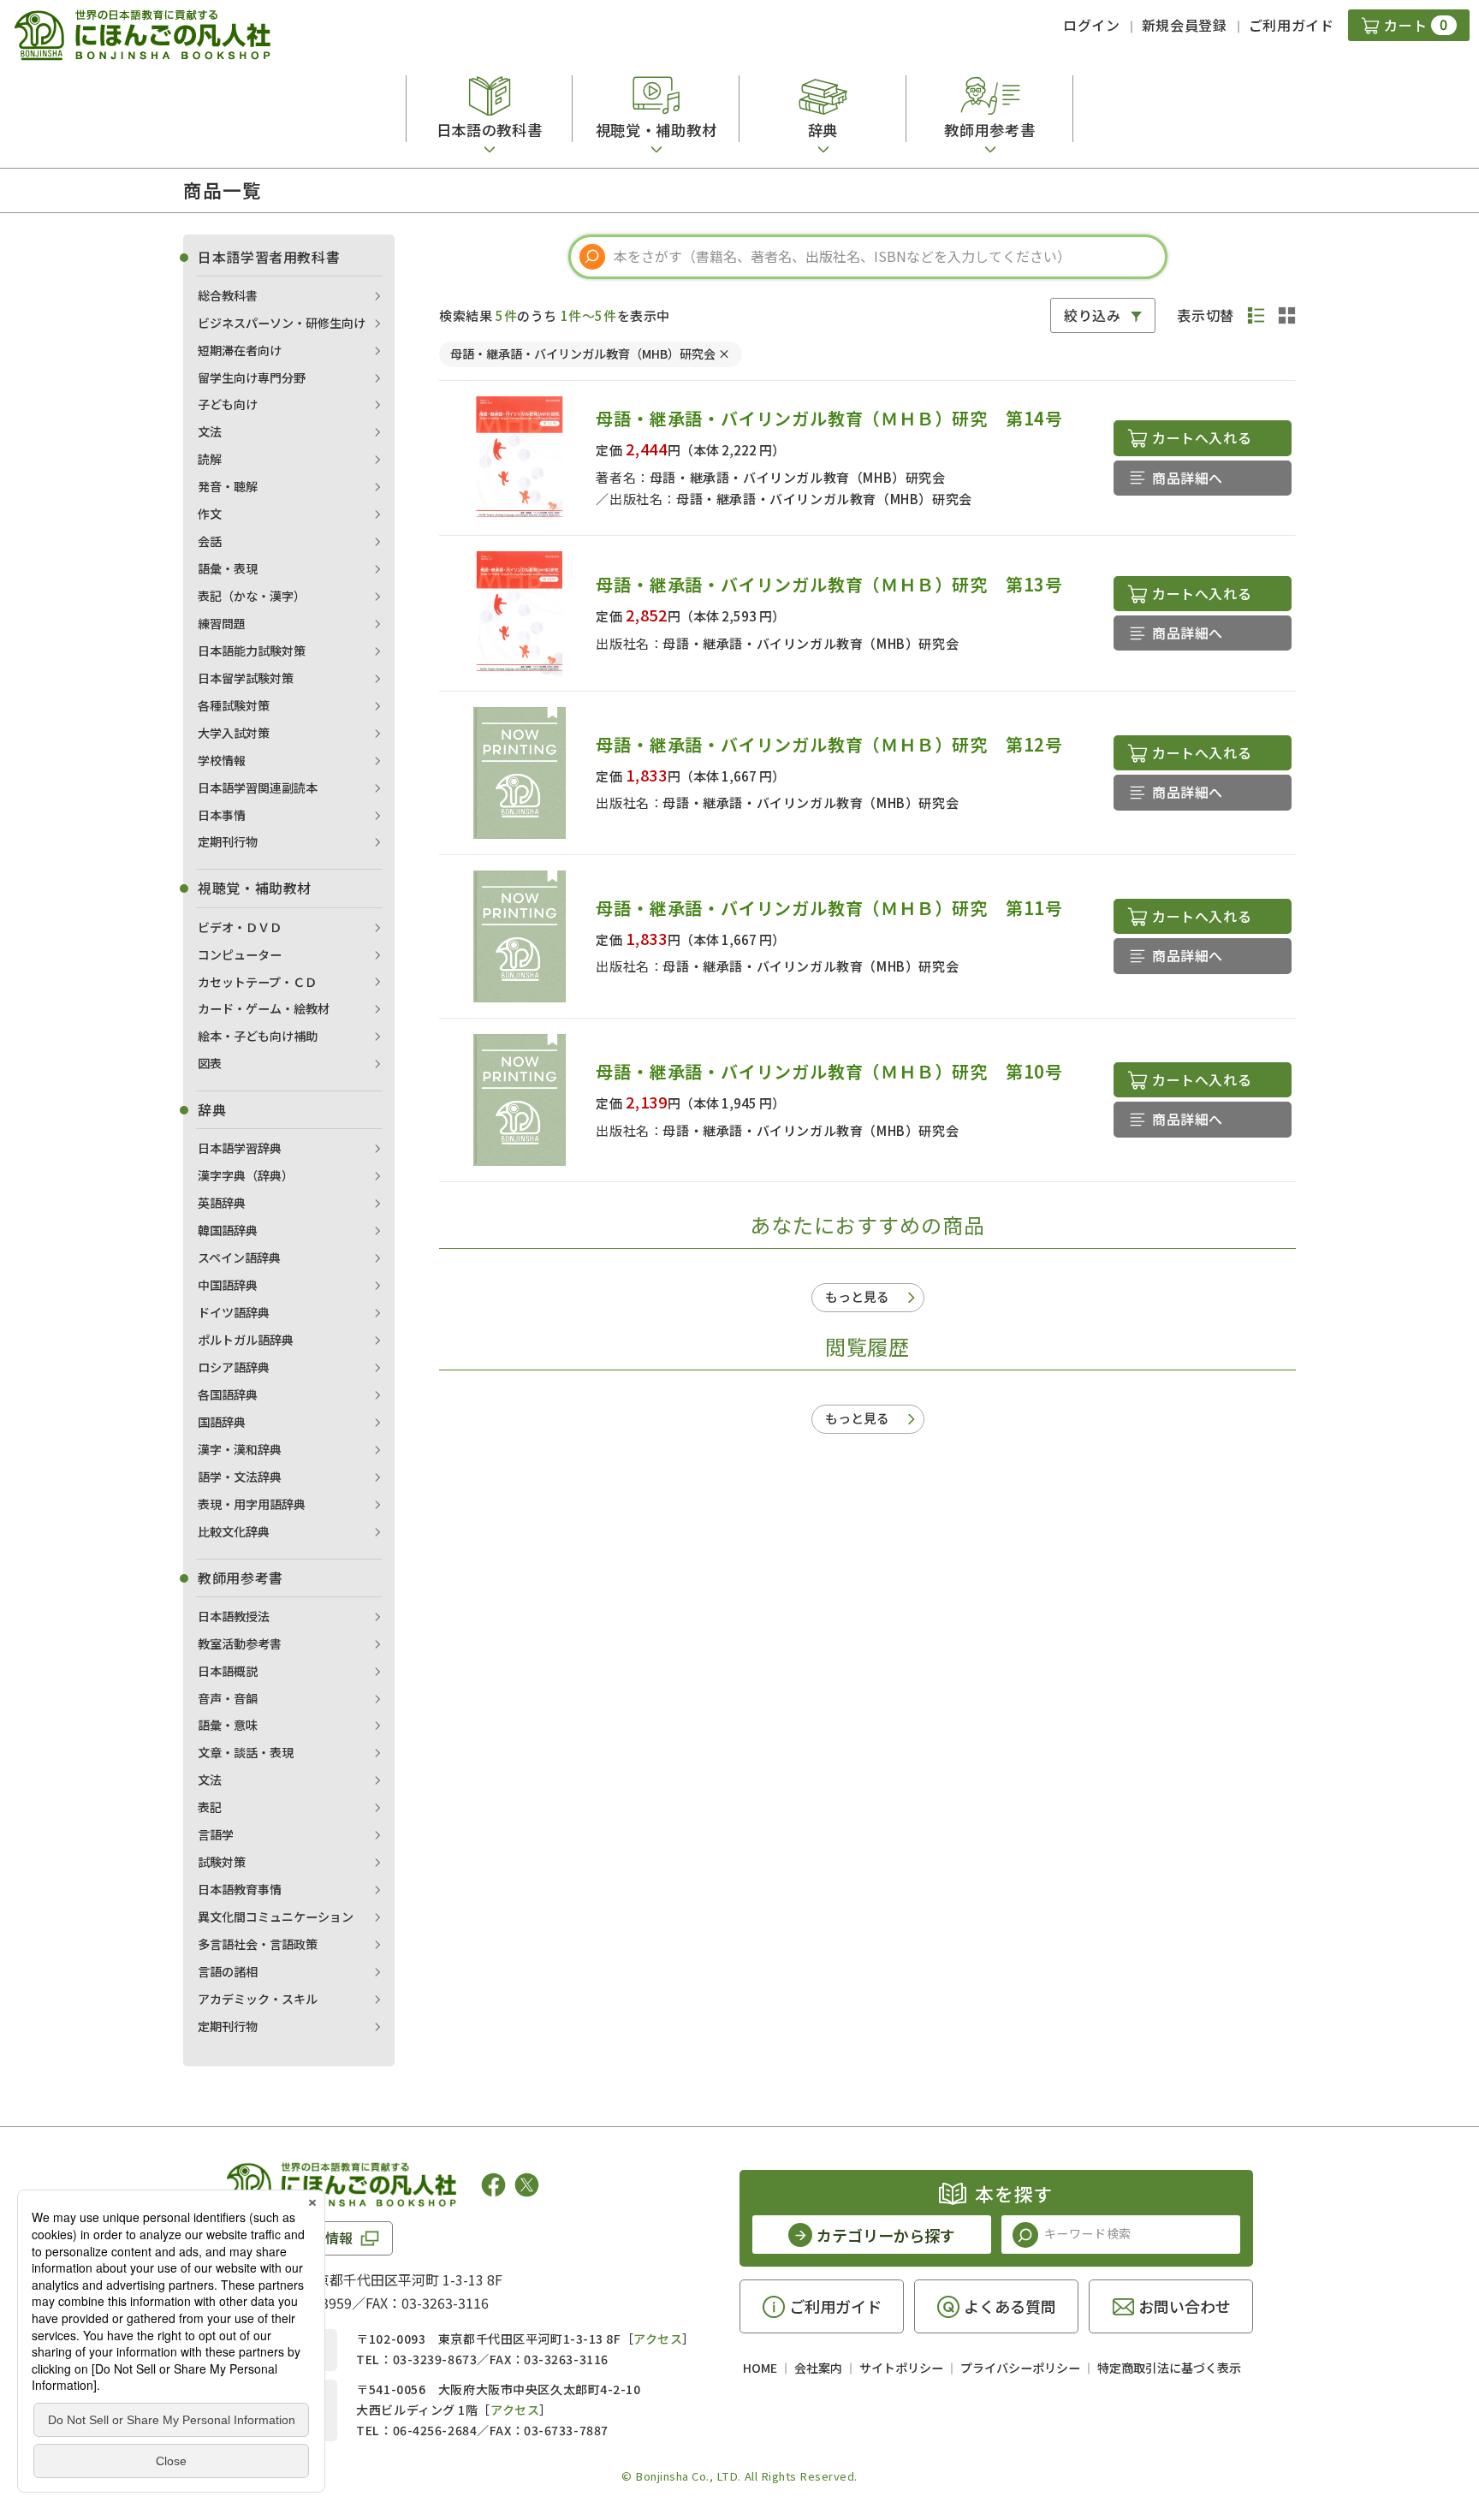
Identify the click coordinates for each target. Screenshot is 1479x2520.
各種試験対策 (234, 705)
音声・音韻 (228, 1698)
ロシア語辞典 (234, 1367)
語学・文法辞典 (240, 1477)
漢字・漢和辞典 (240, 1449)
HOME (760, 2368)
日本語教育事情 (240, 1889)
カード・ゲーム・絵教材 (264, 1008)
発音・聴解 (228, 486)
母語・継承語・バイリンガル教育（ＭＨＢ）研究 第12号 (829, 744)
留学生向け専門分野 (252, 377)
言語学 (216, 1834)
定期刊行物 (228, 841)
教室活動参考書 (240, 1643)
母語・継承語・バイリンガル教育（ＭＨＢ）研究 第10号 (829, 1071)
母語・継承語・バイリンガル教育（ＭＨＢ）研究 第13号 (829, 584)
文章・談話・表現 (246, 1752)
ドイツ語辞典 (234, 1312)
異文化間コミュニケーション (276, 1917)
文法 (210, 431)
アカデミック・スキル (258, 1999)
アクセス (658, 2339)
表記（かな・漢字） (252, 596)
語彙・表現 (228, 568)
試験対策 (222, 1862)
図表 (210, 1063)
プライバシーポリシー (1020, 2368)
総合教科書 (228, 295)
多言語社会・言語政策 (258, 1944)
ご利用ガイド (1292, 25)
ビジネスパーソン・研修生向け (282, 323)
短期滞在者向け (240, 350)
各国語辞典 (228, 1394)
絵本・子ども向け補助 (258, 1036)
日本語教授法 (234, 1616)
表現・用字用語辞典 (252, 1504)
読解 (210, 459)
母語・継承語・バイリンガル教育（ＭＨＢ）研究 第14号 (829, 418)
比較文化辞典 (234, 1531)
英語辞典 (222, 1203)
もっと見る (857, 1296)
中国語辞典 (228, 1285)
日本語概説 (228, 1671)
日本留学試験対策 (246, 678)
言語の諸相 (228, 1971)
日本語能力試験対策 (252, 651)
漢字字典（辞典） (246, 1175)
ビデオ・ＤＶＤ (240, 927)
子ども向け (228, 404)
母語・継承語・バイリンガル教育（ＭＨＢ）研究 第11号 (829, 908)
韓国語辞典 (228, 1230)
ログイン (1092, 25)
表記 (210, 1807)
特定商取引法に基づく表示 (1169, 2368)
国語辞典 (222, 1422)
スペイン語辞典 (239, 1257)
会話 (210, 541)
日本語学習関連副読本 (258, 787)
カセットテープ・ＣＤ (257, 982)
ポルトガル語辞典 (246, 1340)
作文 (210, 514)
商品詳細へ (1188, 478)
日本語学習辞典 (240, 1148)
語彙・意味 (228, 1725)
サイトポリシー (901, 2368)
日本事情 (222, 815)
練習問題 (222, 623)
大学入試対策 (234, 733)
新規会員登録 (1185, 25)
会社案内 (818, 2368)
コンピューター (240, 954)
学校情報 (222, 760)
